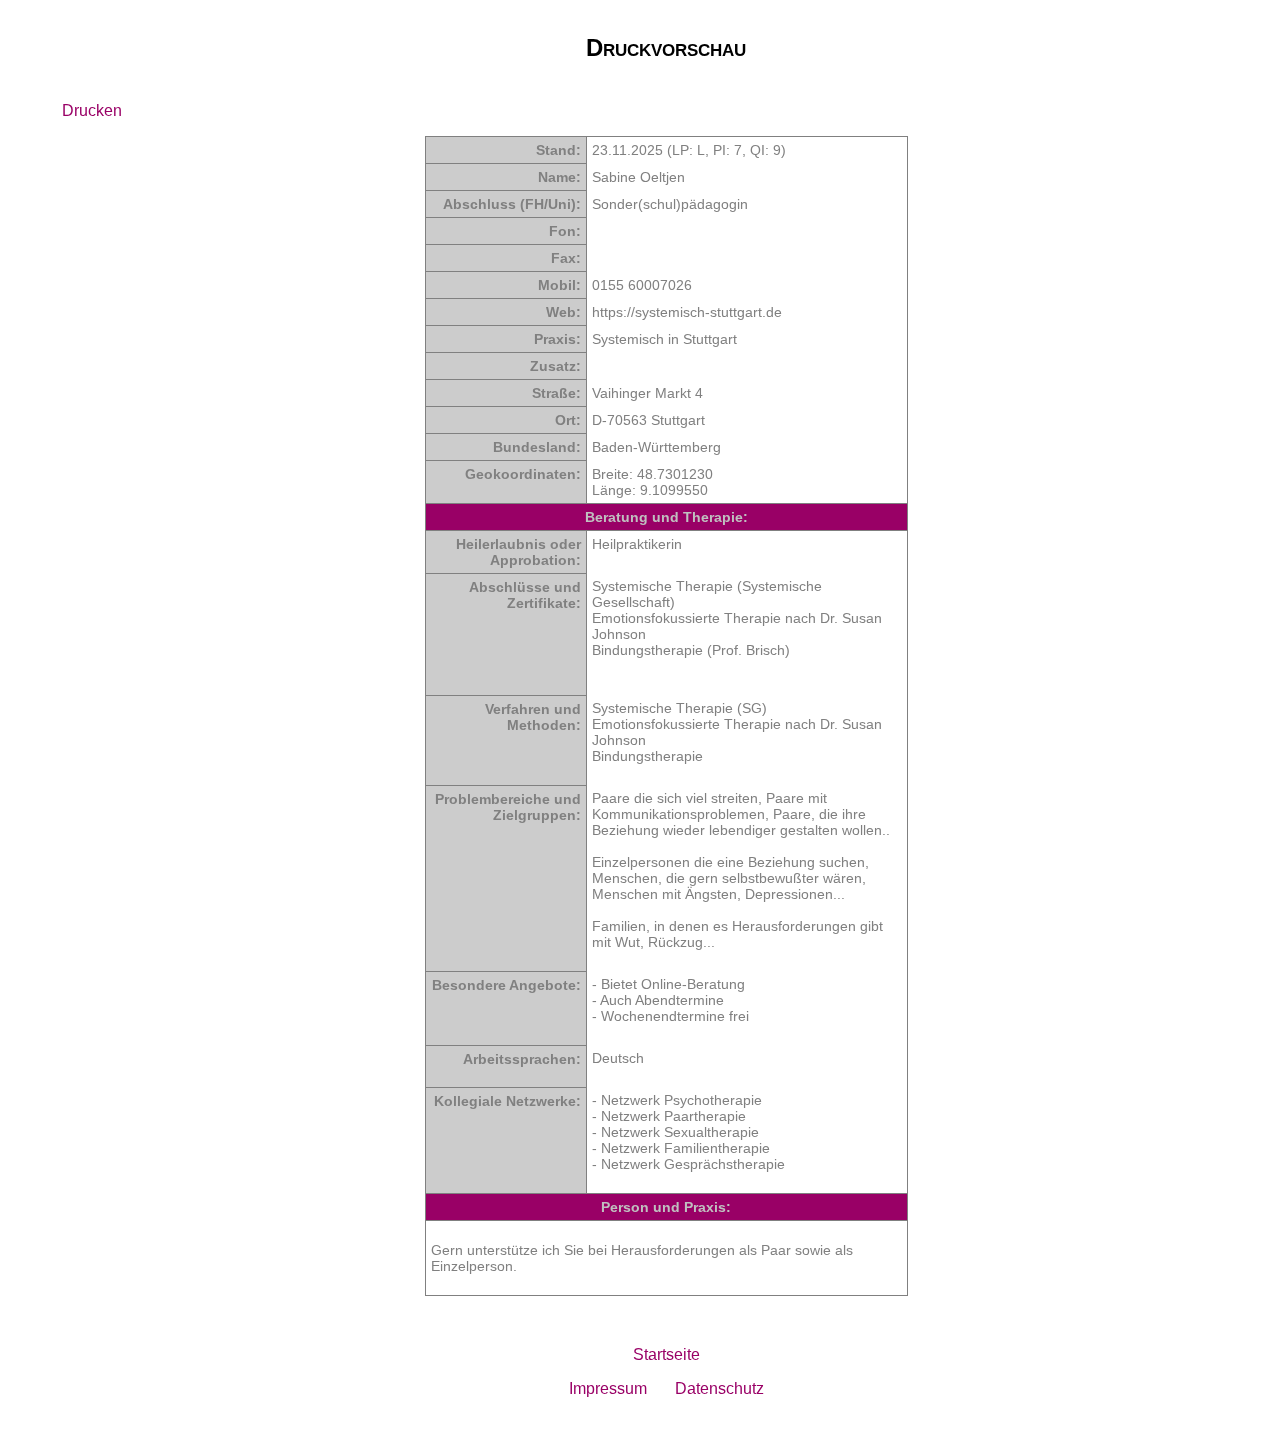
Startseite (666, 1354)
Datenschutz (719, 1388)
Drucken (92, 110)
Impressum (608, 1388)
